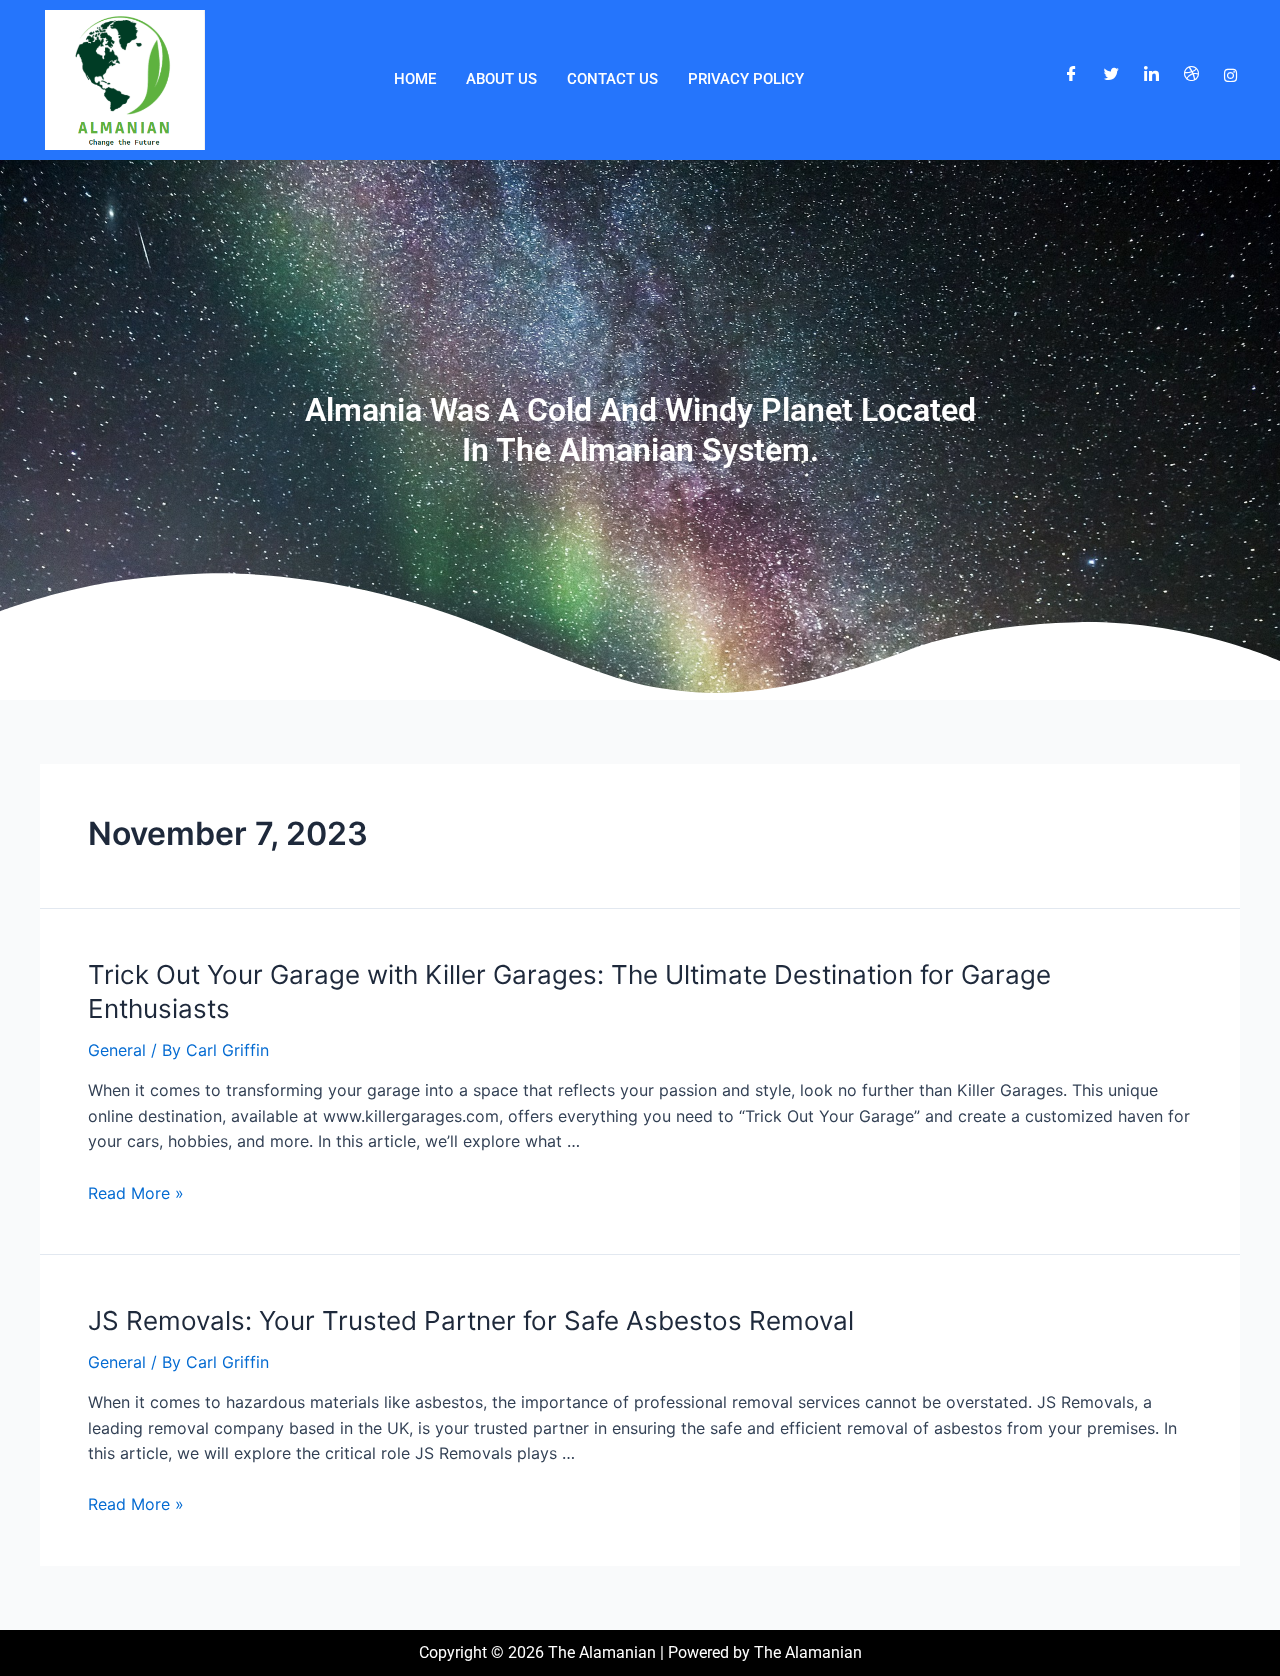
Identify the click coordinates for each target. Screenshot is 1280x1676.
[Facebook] (1071, 75)
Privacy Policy (746, 79)
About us (501, 79)
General (117, 1050)
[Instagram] (1230, 75)
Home (415, 79)
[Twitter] (1111, 75)
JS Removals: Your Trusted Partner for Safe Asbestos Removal (471, 1320)
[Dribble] (1191, 75)
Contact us (612, 79)
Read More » (136, 1193)
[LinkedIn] (1151, 75)
